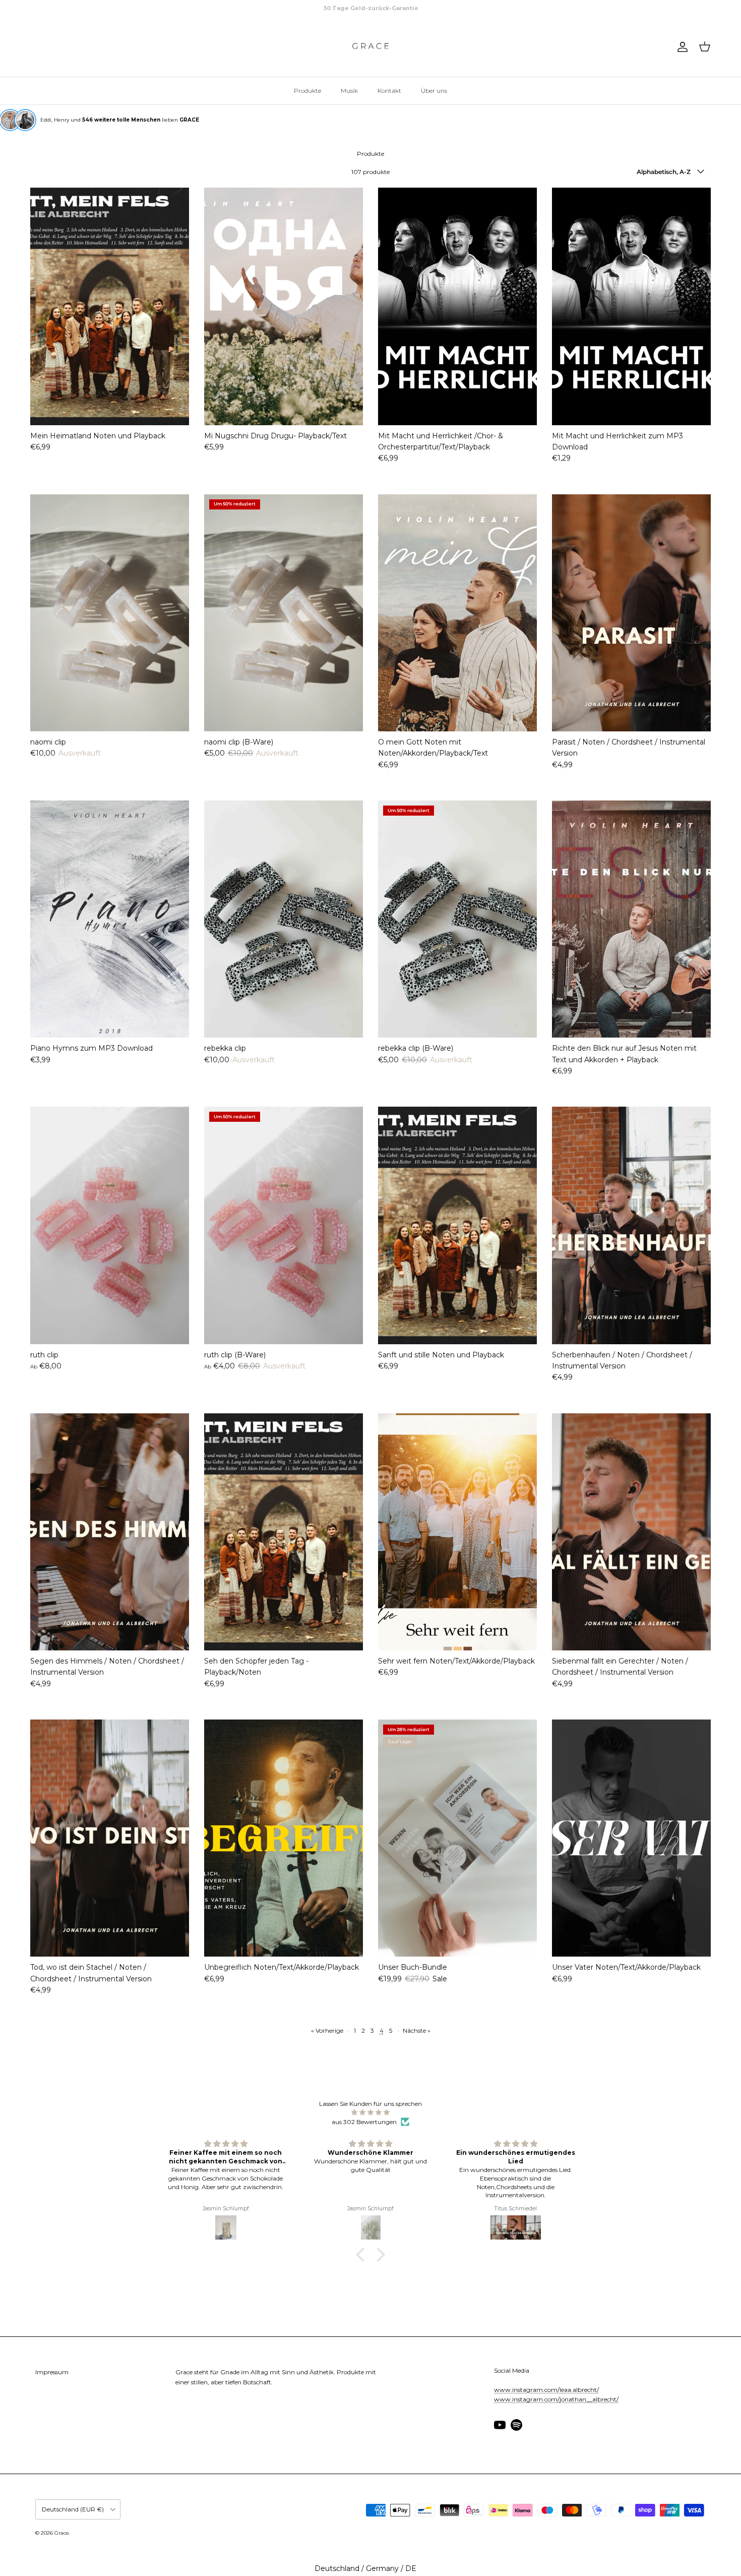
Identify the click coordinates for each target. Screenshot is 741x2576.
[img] (371, 2112)
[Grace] (371, 47)
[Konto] (681, 47)
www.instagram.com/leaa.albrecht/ (546, 2390)
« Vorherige (327, 2030)
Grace (62, 2533)
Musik (349, 91)
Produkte (307, 91)
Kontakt (389, 91)
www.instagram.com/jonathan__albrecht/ (556, 2399)
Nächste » (417, 2030)
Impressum (52, 2372)
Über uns (434, 91)
